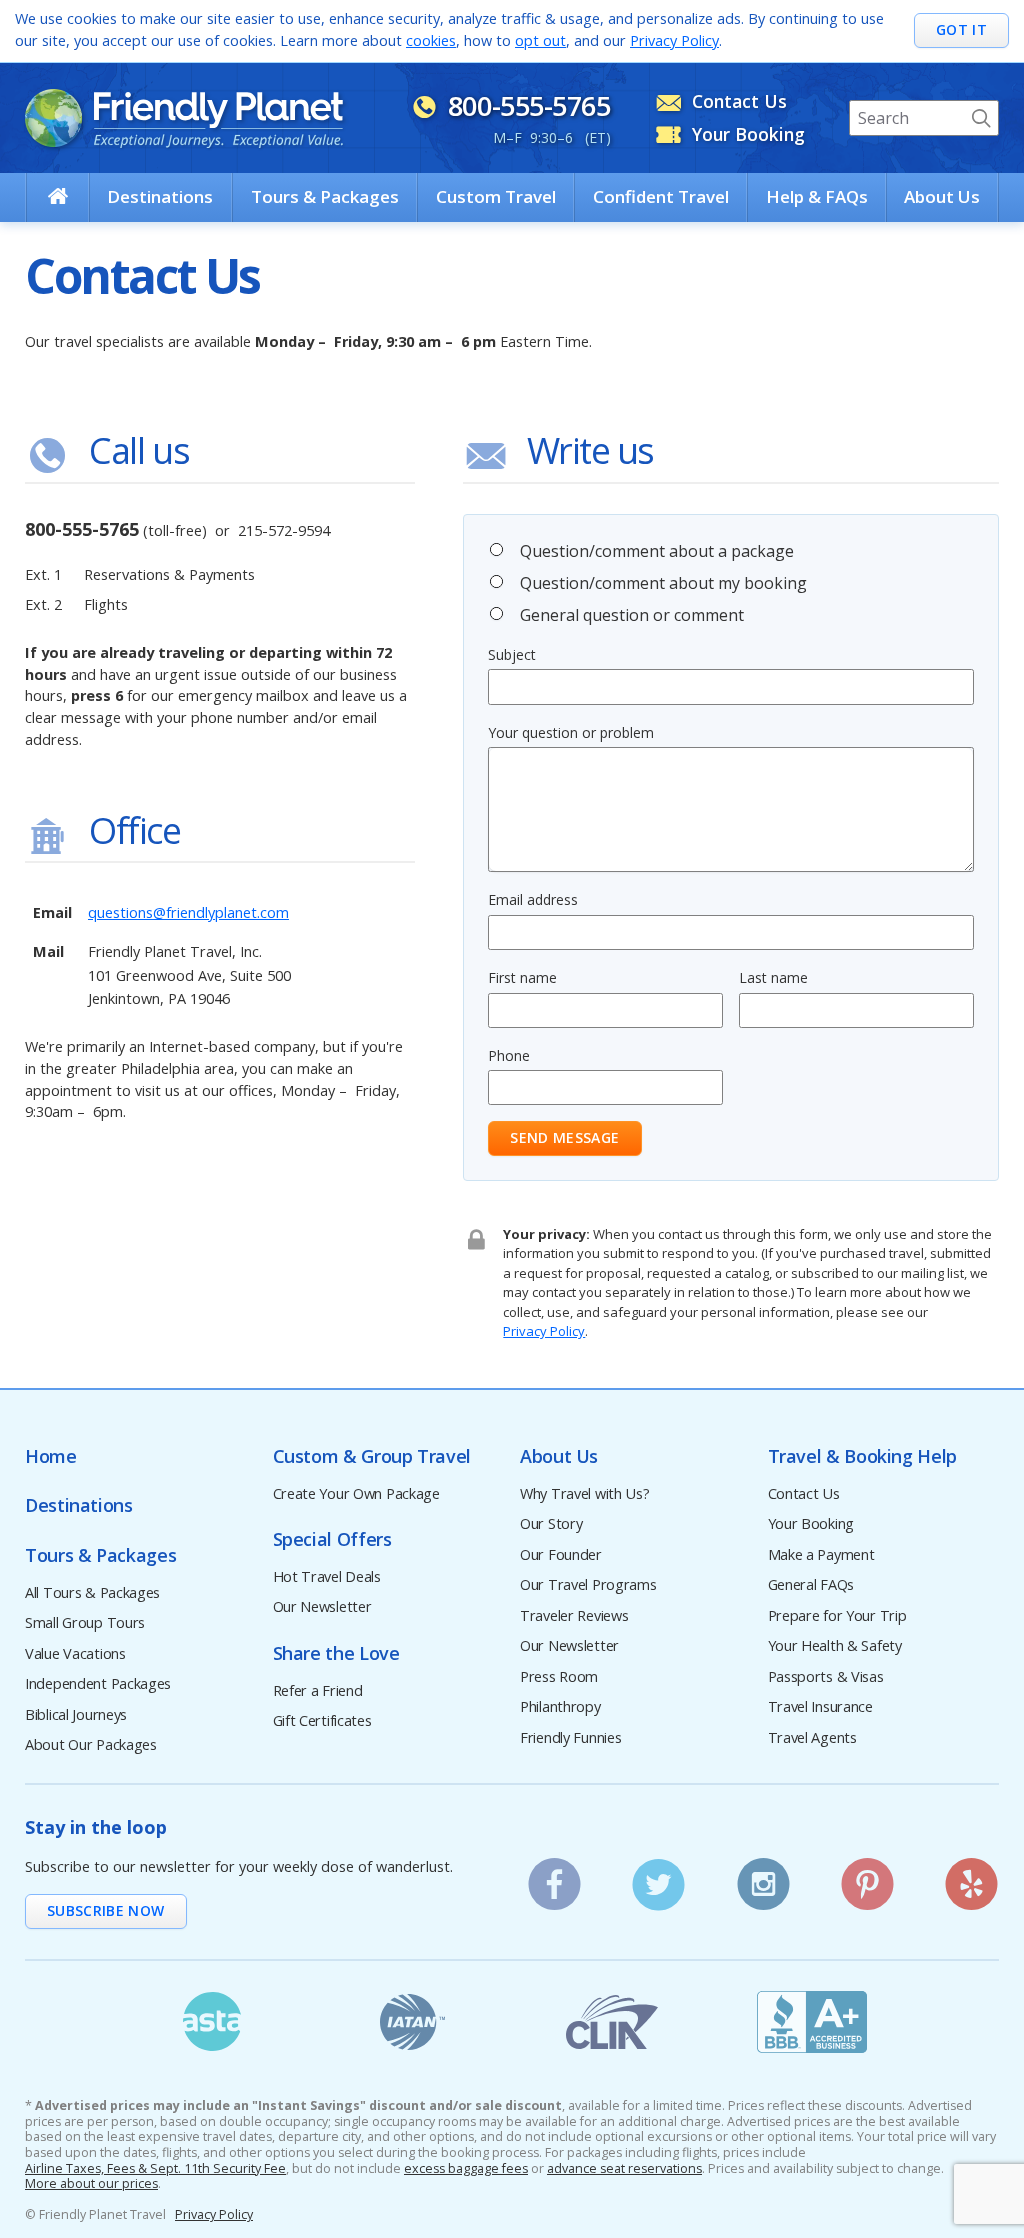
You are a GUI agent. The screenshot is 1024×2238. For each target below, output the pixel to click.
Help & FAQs (817, 196)
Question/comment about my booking (663, 583)
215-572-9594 (284, 530)
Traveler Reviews (574, 1616)
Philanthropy (560, 1707)
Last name (773, 977)
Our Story (551, 1524)
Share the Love (336, 1653)
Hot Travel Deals (327, 1577)
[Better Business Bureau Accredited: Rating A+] (812, 2022)
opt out (540, 40)
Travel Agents (812, 1738)
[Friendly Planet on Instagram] (763, 1877)
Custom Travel (496, 196)
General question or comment (632, 615)
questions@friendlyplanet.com (188, 912)
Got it (961, 29)
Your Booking (811, 1524)
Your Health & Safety (835, 1646)
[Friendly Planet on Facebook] (554, 1877)
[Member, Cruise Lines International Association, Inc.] (612, 2022)
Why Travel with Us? (585, 1494)
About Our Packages (91, 1745)
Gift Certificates (322, 1721)
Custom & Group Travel (372, 1456)
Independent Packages (98, 1684)
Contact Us (804, 1494)
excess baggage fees (466, 2169)
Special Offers (332, 1539)
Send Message (564, 1137)
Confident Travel (661, 196)
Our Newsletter (322, 1607)
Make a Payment (821, 1555)
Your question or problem (571, 732)
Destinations (160, 196)
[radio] (496, 549)
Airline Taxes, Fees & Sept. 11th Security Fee (155, 2169)
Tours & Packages (325, 196)
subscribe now (106, 1910)
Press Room (559, 1677)
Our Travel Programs (588, 1585)
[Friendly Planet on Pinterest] (867, 1877)
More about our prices (91, 2184)
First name (522, 977)
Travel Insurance (820, 1707)
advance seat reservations (624, 2169)
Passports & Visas (826, 1677)
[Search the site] (981, 118)
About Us (942, 196)
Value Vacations (75, 1654)
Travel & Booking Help (862, 1456)
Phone (509, 1055)
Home (51, 1456)
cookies (431, 40)
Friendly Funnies (570, 1738)
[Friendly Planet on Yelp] (971, 1877)
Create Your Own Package (356, 1494)
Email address (533, 899)
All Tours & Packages (92, 1593)
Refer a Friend (318, 1691)
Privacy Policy (674, 40)
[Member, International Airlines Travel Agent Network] (412, 2022)
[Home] (58, 196)
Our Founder (561, 1555)
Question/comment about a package (657, 551)
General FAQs (811, 1585)
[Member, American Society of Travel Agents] (212, 2022)
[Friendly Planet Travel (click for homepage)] (184, 118)
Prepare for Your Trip (837, 1616)
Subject (512, 654)
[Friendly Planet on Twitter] (658, 1877)
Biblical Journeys (76, 1715)
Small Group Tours (85, 1623)
